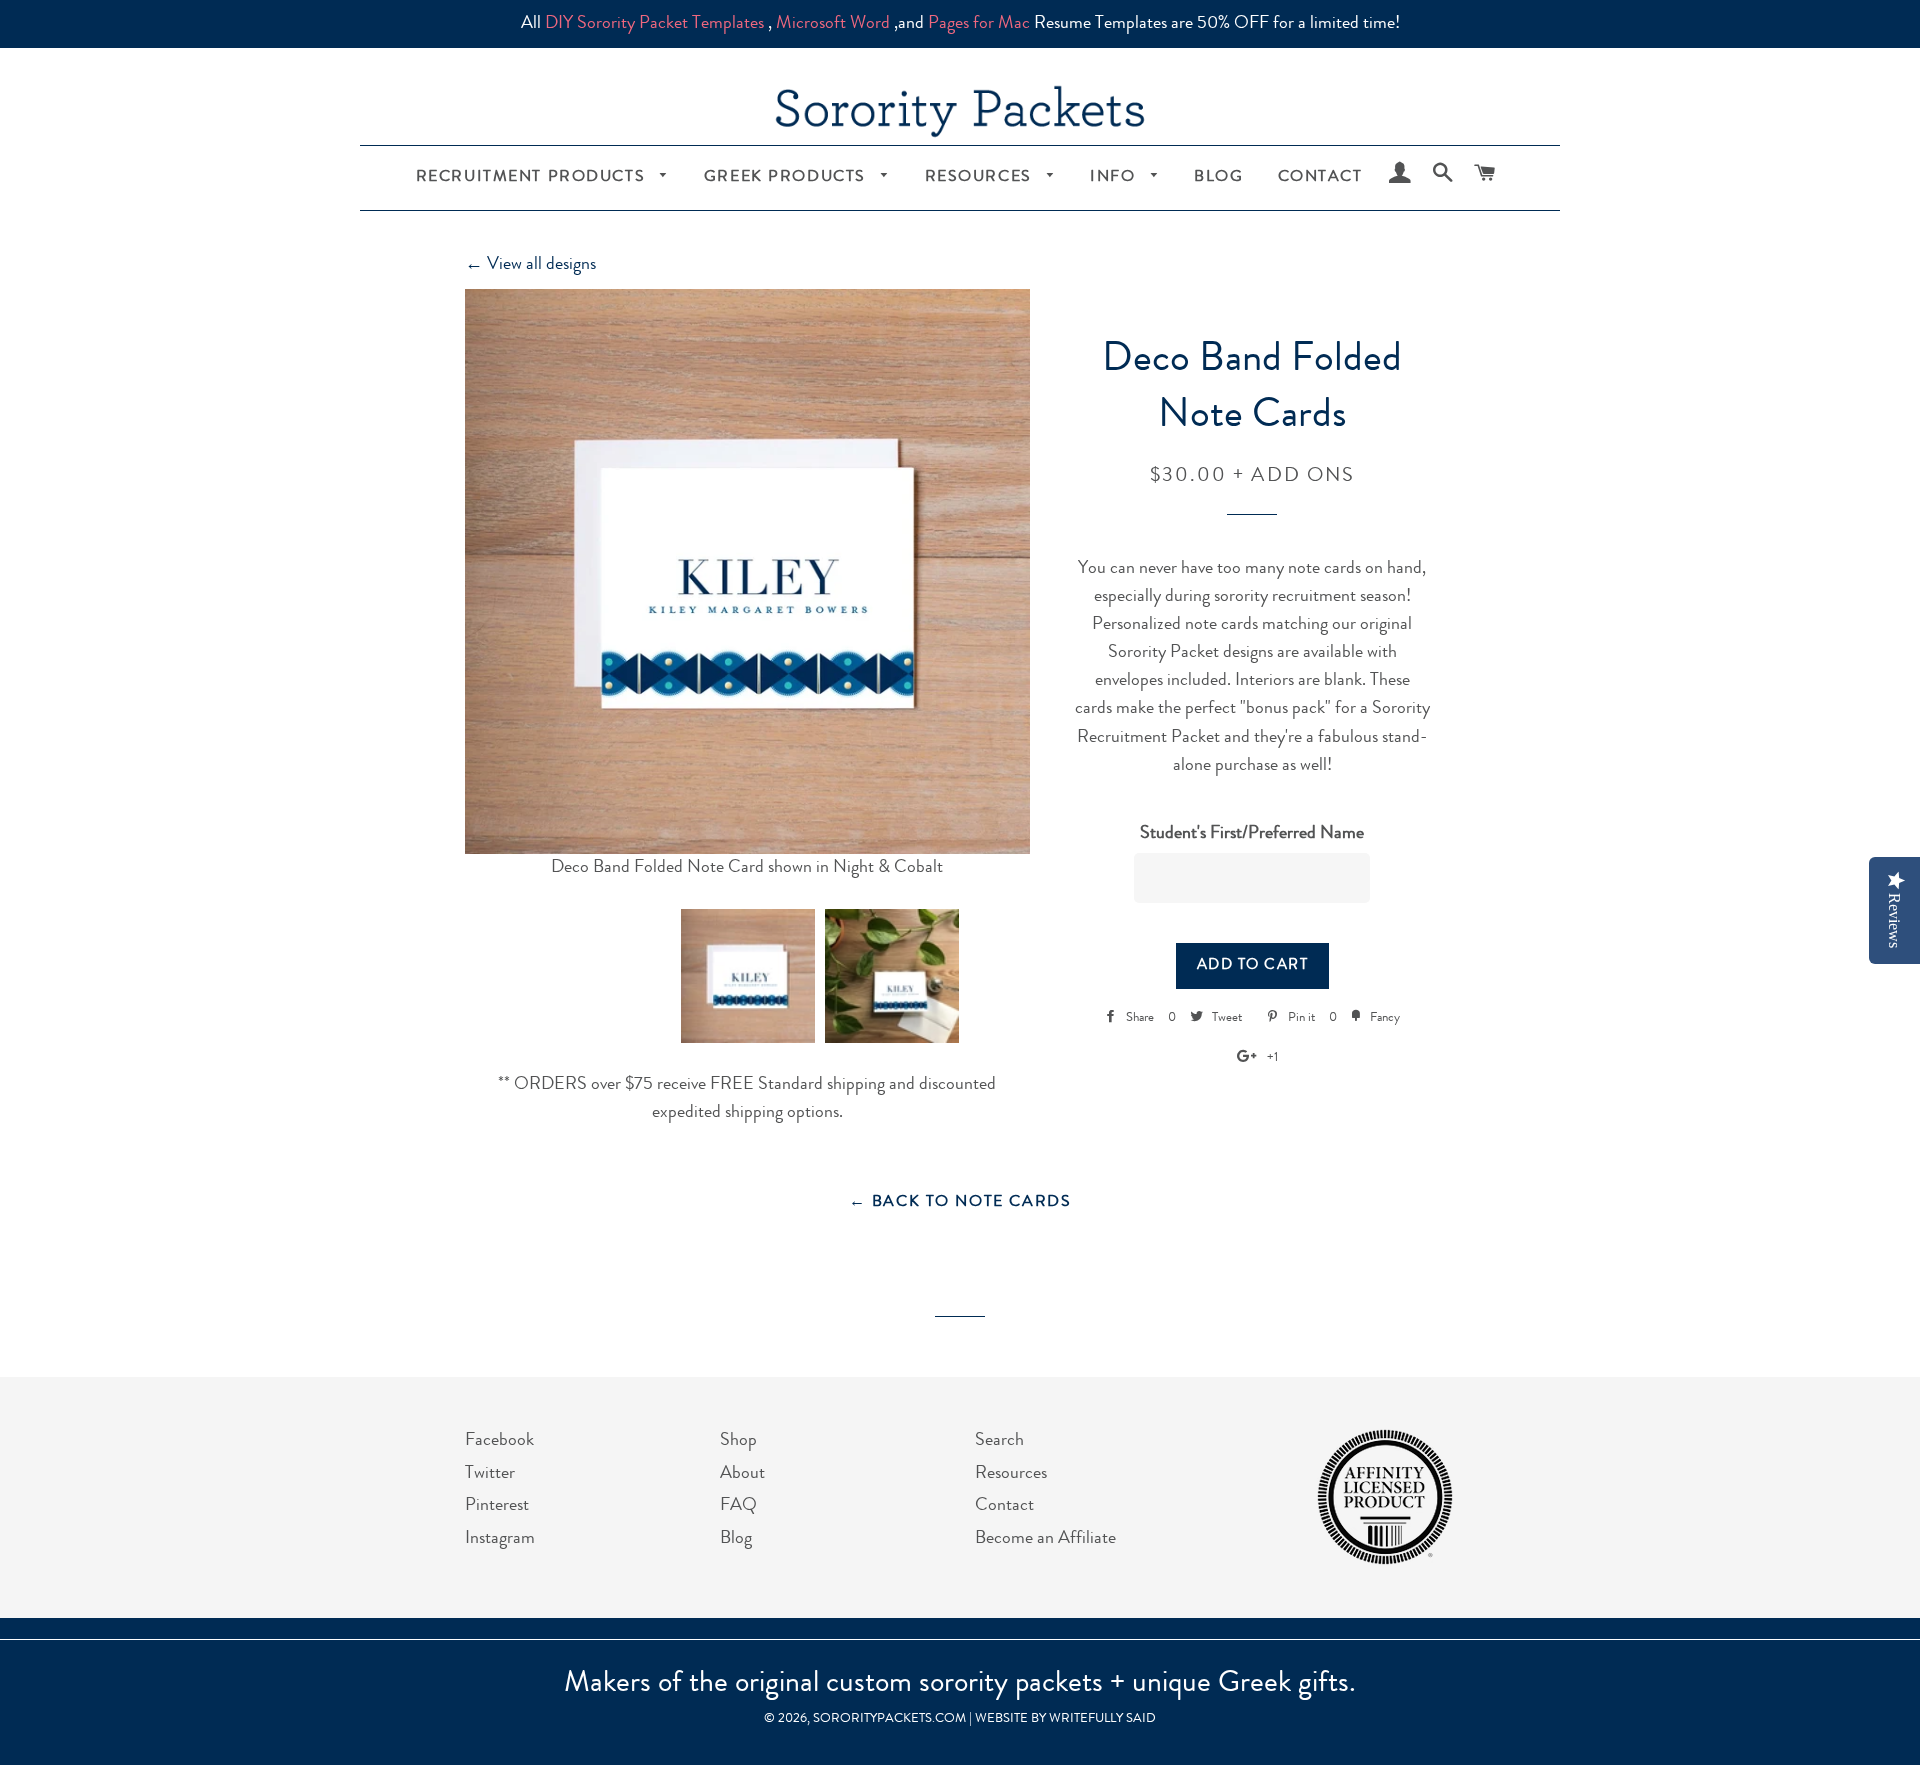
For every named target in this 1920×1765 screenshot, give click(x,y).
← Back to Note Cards (960, 1203)
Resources (981, 178)
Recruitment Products (533, 178)
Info (1115, 178)
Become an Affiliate (1045, 1539)
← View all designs (530, 265)
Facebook (499, 1441)
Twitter (490, 1474)
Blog (1218, 178)
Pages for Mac (979, 24)
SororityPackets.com (889, 1719)
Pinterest (497, 1506)
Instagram (500, 1539)
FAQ (738, 1506)
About (742, 1474)
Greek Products (788, 178)
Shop (738, 1441)
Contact (1320, 178)
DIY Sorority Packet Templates (654, 24)
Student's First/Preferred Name (1252, 834)
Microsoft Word (833, 24)
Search (999, 1441)
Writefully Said (1102, 1719)
